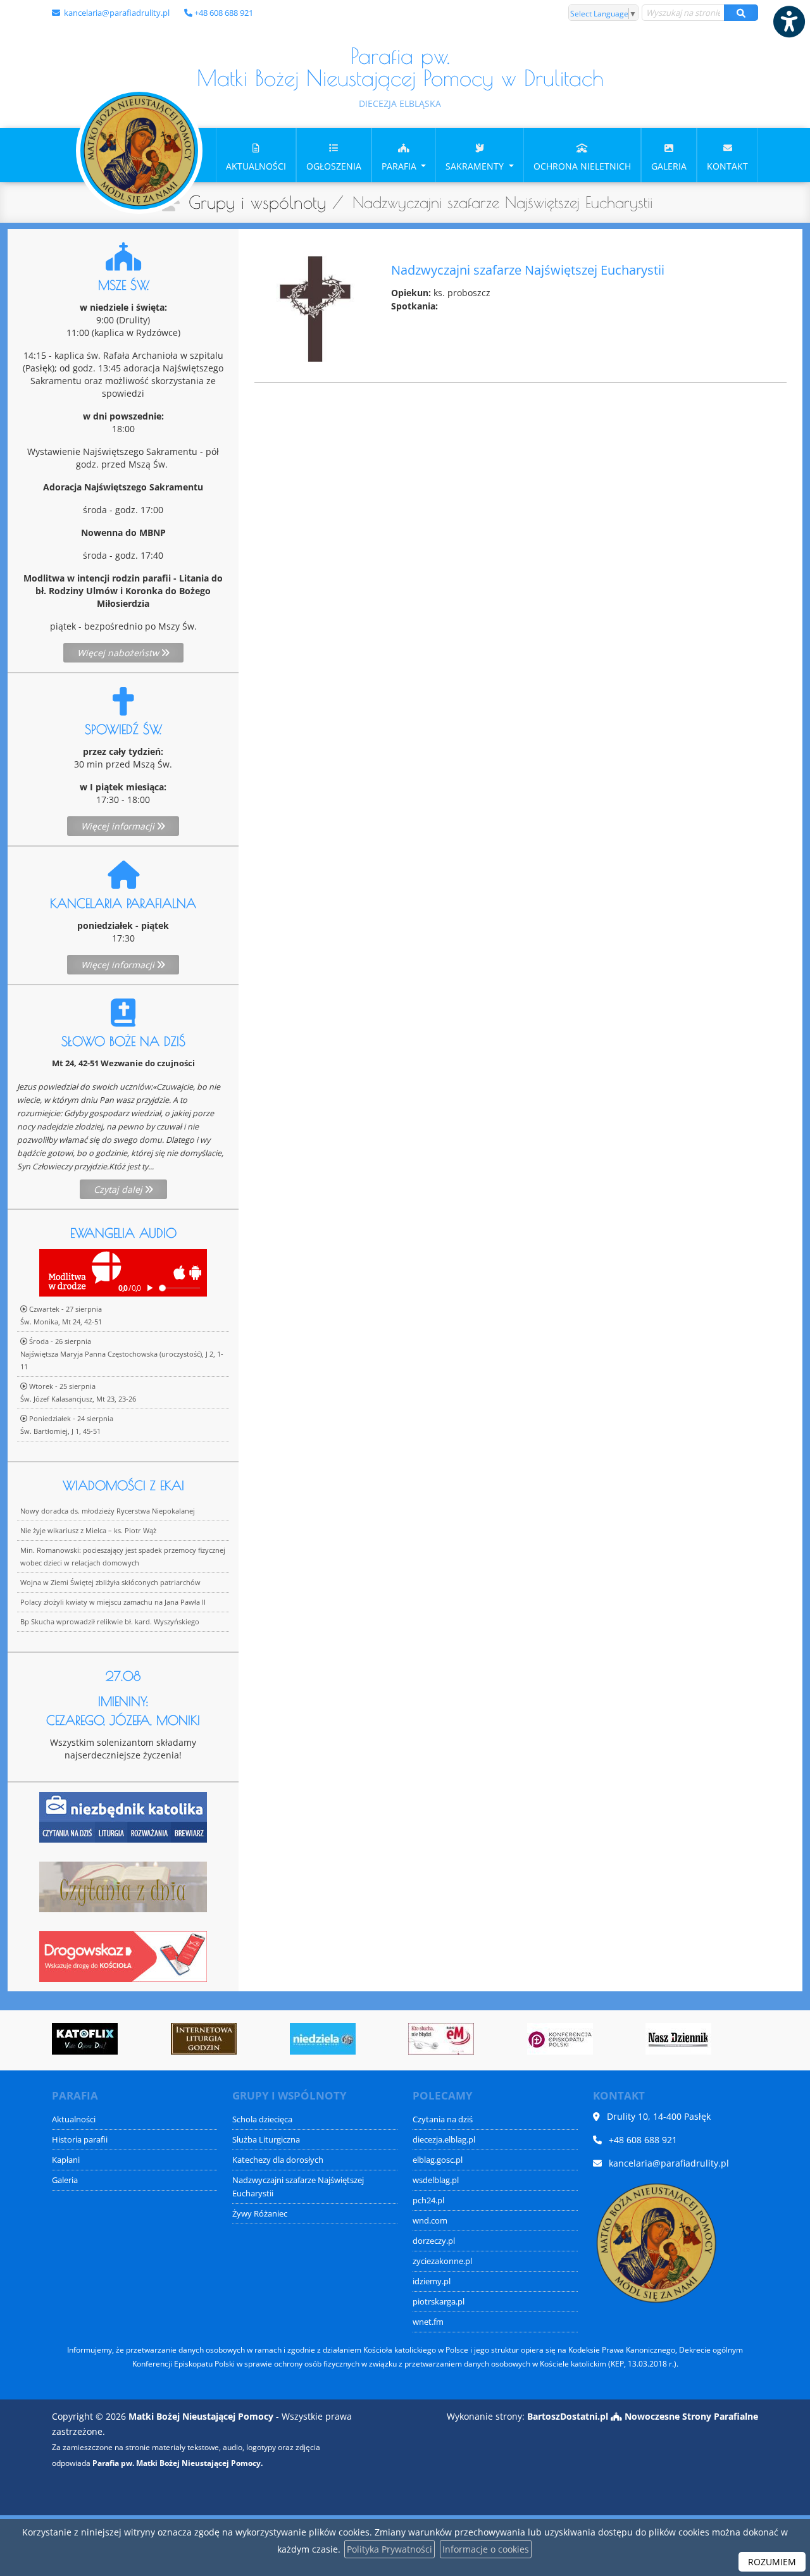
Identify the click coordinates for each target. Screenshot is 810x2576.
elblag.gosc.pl (438, 2160)
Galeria (669, 166)
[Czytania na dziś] (123, 1886)
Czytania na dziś (443, 2119)
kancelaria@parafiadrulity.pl (116, 13)
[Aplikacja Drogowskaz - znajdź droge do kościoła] (123, 1956)
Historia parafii (80, 2140)
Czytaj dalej (119, 1189)
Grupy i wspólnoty (257, 202)
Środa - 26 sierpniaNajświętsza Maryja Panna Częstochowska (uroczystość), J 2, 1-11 (122, 1354)
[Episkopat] (560, 2039)
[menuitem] (256, 155)
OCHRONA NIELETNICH (582, 166)
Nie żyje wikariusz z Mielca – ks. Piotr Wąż (88, 1530)
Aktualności (256, 166)
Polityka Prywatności (389, 2549)
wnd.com (430, 2221)
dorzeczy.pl (434, 2241)
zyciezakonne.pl (442, 2261)
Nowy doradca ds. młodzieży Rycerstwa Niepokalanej (108, 1511)
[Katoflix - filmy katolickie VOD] (85, 2039)
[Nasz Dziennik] (678, 2039)
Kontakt (727, 166)
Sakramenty (476, 166)
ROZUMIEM (772, 2562)
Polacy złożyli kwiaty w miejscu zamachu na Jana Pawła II (113, 1602)
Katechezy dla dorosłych (278, 2160)
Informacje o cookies (486, 2549)
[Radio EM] (441, 2039)
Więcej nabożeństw (119, 653)
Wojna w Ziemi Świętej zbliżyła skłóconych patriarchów (110, 1582)
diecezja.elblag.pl (444, 2140)
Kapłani (66, 2160)
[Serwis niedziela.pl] (323, 2039)
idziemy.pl (432, 2281)
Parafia (400, 166)
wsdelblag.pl (436, 2180)
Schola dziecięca (262, 2119)
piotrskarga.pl (439, 2302)
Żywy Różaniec (260, 2214)
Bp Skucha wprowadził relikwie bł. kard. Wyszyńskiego (110, 1621)
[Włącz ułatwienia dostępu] (788, 22)
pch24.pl (428, 2200)
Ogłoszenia (334, 166)
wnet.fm (428, 2322)
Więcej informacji (119, 826)
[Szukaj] (741, 13)
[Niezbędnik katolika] (123, 1816)
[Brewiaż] (204, 2039)
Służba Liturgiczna (266, 2140)
